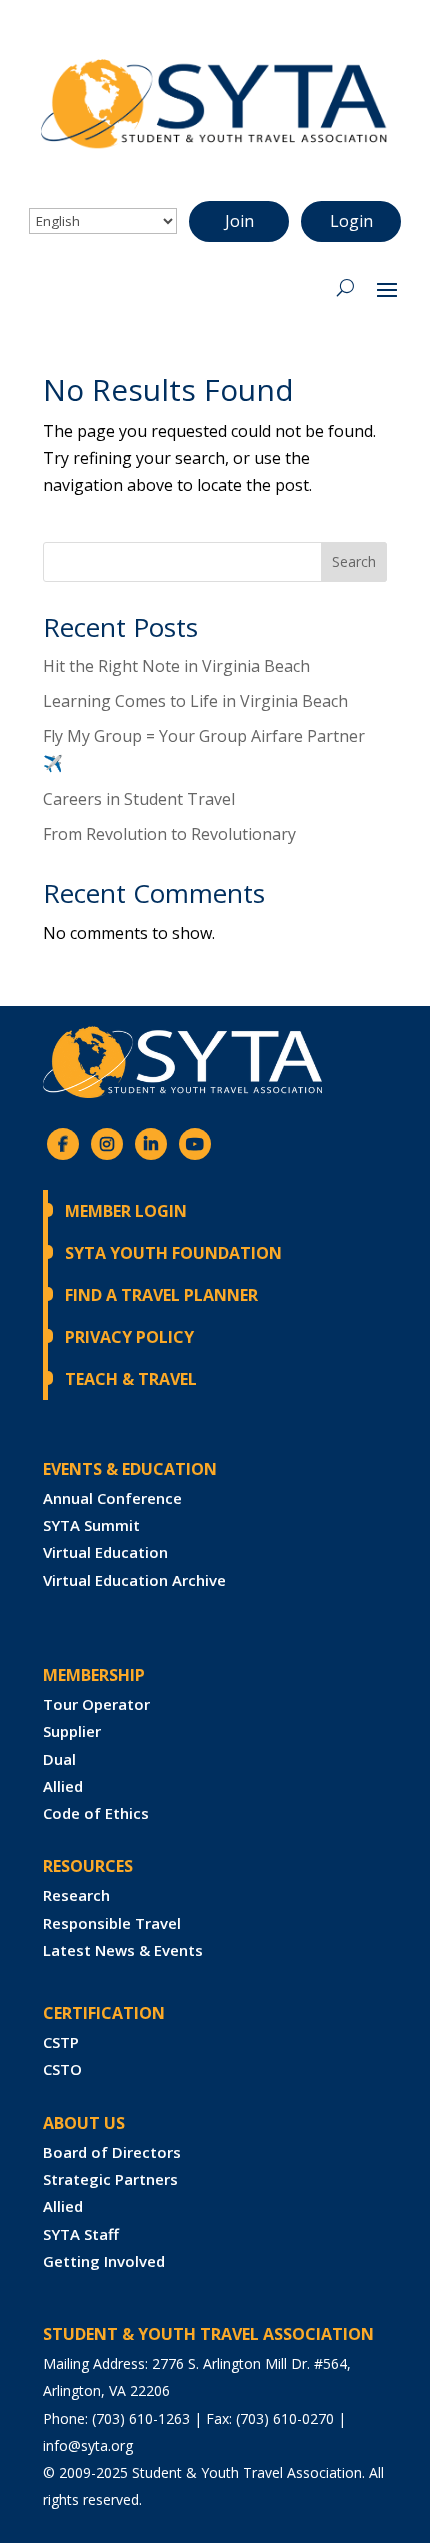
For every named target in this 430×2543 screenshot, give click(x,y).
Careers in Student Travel (139, 799)
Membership (94, 1675)
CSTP (61, 2042)
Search (354, 561)
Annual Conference (112, 1498)
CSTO (62, 2069)
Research (76, 1895)
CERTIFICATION (104, 2013)
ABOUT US (84, 2123)
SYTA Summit (91, 1525)
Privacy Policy (129, 1337)
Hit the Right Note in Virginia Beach (176, 666)
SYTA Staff (81, 2234)
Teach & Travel (131, 1379)
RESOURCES (88, 1866)
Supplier (72, 1731)
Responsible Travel (112, 1923)
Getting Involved (104, 2261)
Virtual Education (105, 1552)
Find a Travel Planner (161, 1295)
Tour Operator (96, 1704)
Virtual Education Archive (134, 1580)
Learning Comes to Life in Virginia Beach (195, 701)
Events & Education (130, 1469)
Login (351, 221)
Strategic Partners (110, 2179)
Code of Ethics (96, 1813)
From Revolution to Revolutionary (169, 834)
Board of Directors (112, 2152)
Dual (59, 1759)
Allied (63, 1786)
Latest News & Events (123, 1950)
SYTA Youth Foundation (173, 1253)
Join (239, 221)
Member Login (126, 1211)
